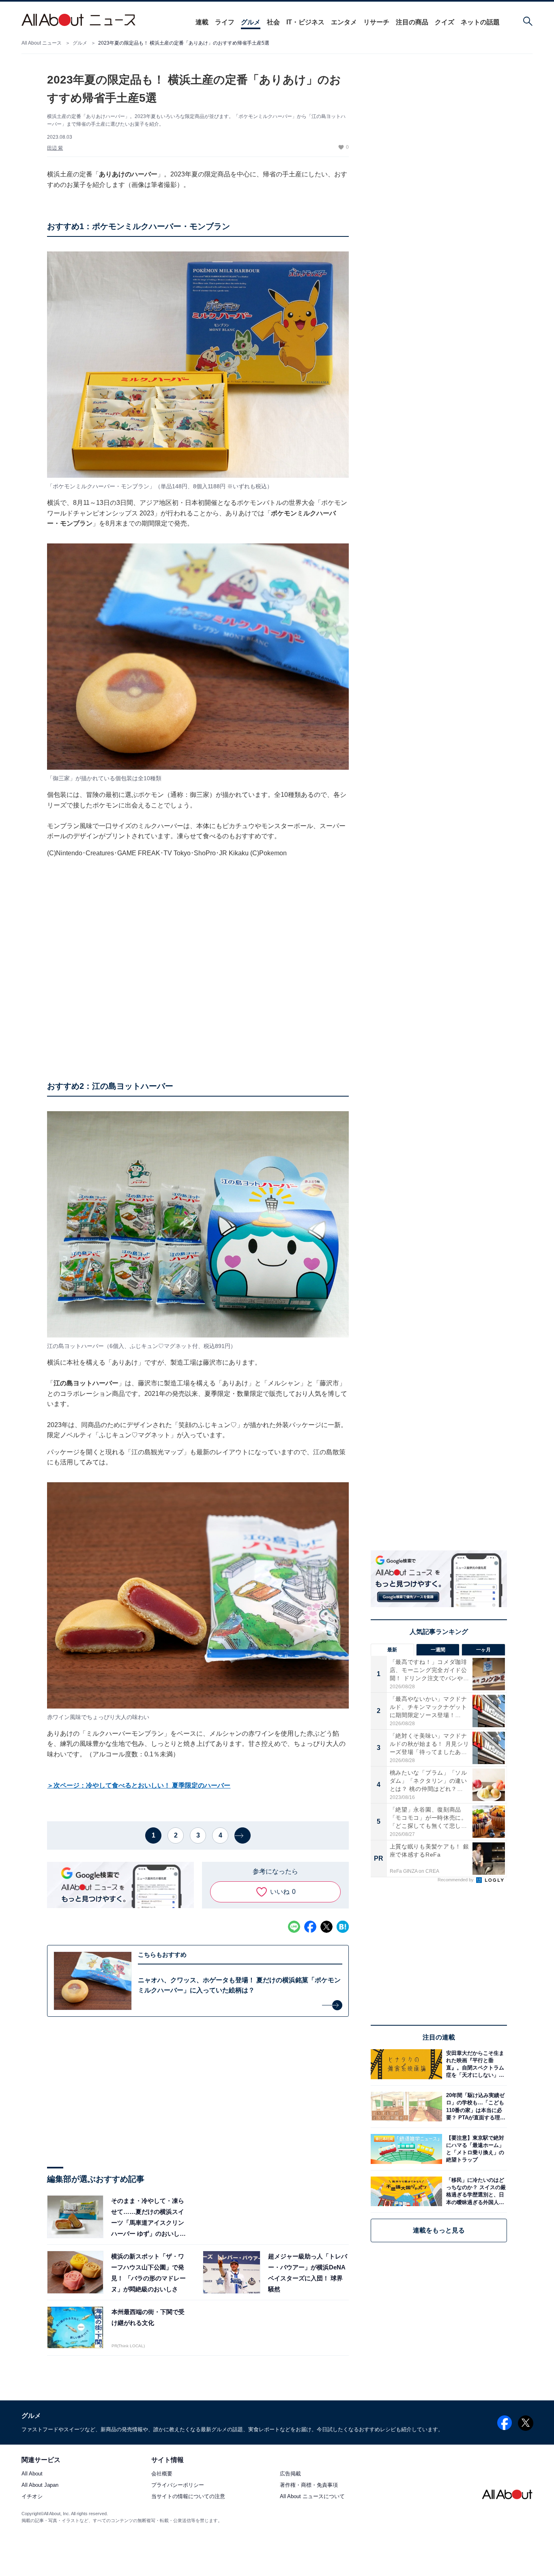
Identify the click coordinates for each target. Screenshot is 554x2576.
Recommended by (456, 1880)
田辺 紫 (55, 148)
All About (32, 2474)
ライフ (225, 22)
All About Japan (40, 2485)
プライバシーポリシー (178, 2485)
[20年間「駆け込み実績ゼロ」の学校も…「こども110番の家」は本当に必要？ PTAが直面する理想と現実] (475, 2107)
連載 (202, 22)
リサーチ (376, 22)
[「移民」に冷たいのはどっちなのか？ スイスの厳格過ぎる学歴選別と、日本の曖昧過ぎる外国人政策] (475, 2191)
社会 (273, 22)
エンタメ (344, 22)
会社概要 (162, 2474)
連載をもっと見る (439, 2230)
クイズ (444, 22)
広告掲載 (290, 2474)
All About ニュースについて (312, 2497)
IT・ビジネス (305, 22)
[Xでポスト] (326, 1927)
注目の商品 (412, 22)
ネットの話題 (480, 22)
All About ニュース (42, 43)
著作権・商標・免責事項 (309, 2485)
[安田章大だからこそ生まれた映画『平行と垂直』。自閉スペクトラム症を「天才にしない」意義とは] (475, 2064)
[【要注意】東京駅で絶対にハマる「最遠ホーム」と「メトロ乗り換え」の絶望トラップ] (475, 2149)
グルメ (251, 22)
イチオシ (32, 2497)
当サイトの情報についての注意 (188, 2497)
